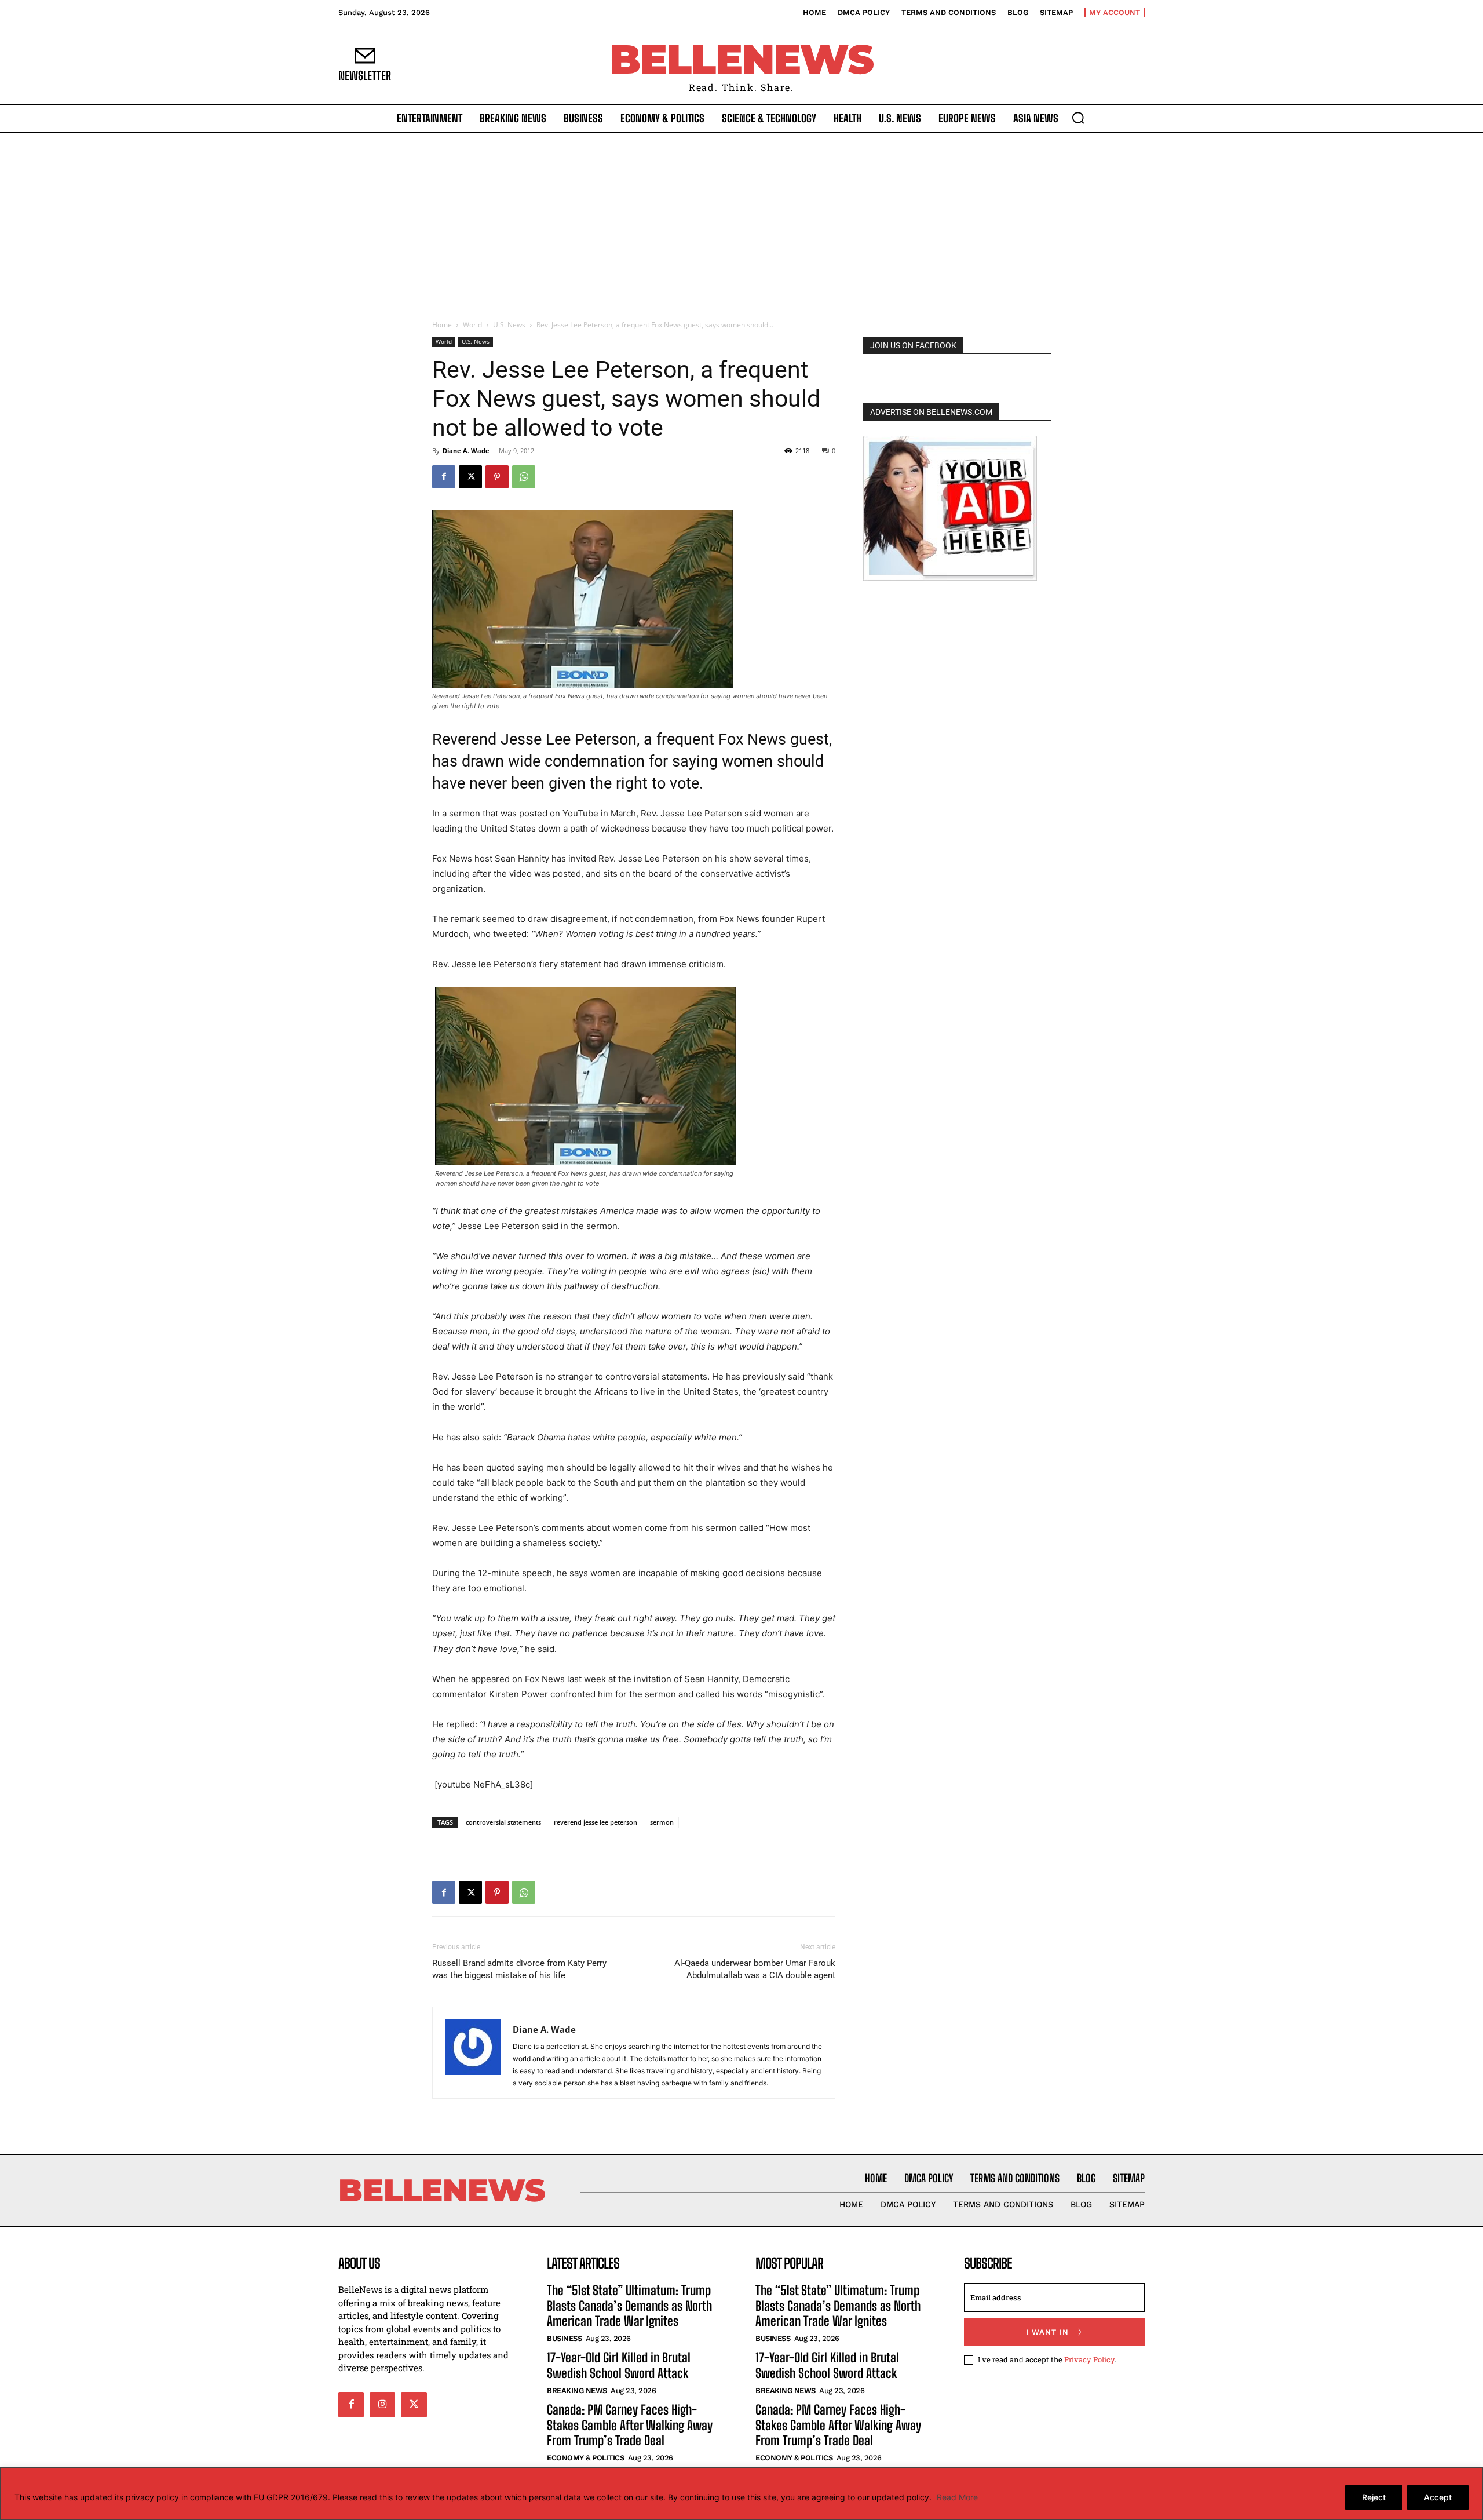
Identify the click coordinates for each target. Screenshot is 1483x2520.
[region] (741, 2494)
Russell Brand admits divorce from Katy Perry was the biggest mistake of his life (519, 1969)
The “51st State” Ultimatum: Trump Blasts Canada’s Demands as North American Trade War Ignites (629, 2306)
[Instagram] (382, 2405)
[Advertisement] (741, 220)
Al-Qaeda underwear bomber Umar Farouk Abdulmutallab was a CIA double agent (755, 1969)
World (472, 325)
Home (442, 325)
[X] (470, 477)
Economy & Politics (585, 2458)
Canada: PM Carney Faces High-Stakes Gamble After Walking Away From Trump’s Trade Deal (630, 2425)
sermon (662, 1822)
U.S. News (509, 325)
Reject (1374, 2497)
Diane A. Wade (466, 451)
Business (564, 2338)
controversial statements (503, 1822)
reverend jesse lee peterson (596, 1822)
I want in (1047, 2332)
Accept (1438, 2497)
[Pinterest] (497, 477)
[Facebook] (444, 477)
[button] (1078, 118)
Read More (957, 2497)
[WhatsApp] (524, 477)
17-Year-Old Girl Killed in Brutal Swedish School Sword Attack (619, 2365)
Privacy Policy (1089, 2359)
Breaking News (577, 2390)
